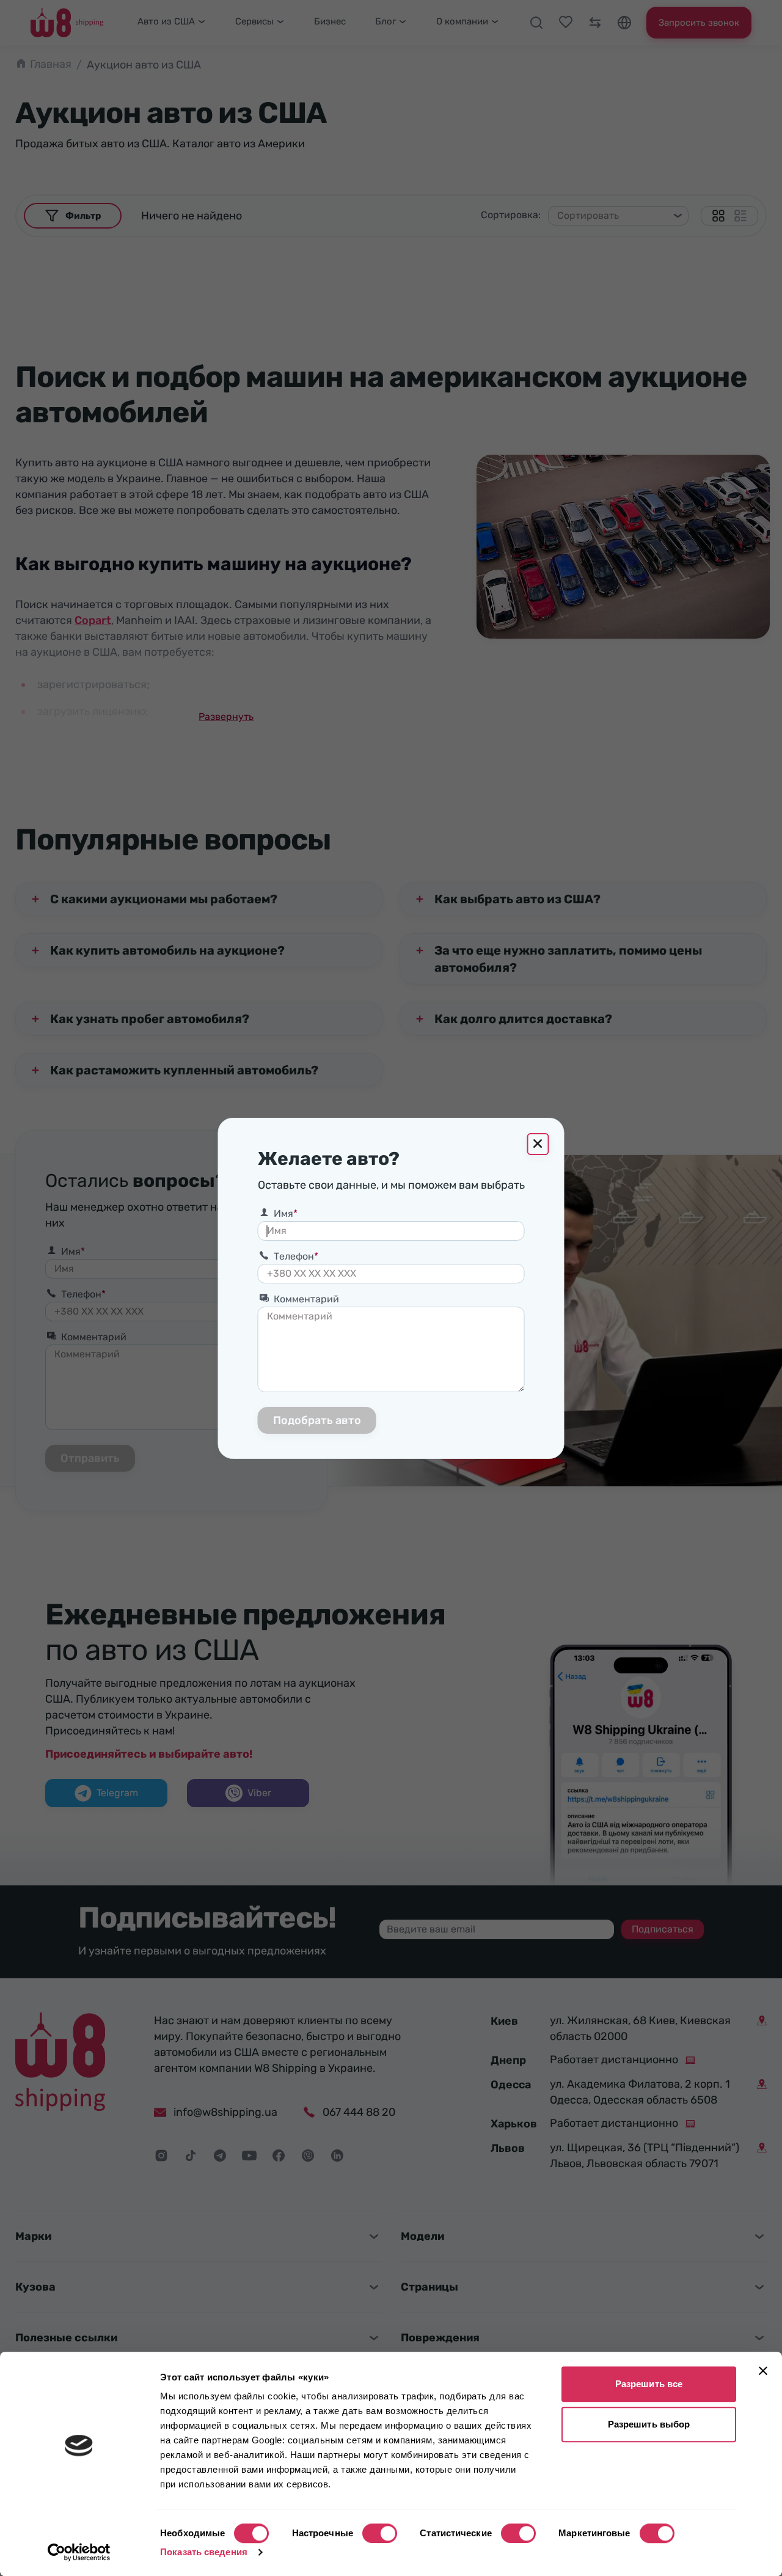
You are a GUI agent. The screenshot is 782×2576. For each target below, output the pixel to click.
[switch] (380, 2533)
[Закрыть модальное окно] (538, 1144)
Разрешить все (649, 2384)
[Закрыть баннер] (763, 2371)
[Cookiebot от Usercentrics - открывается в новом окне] (79, 2552)
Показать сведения (204, 2552)
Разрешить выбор (649, 2424)
